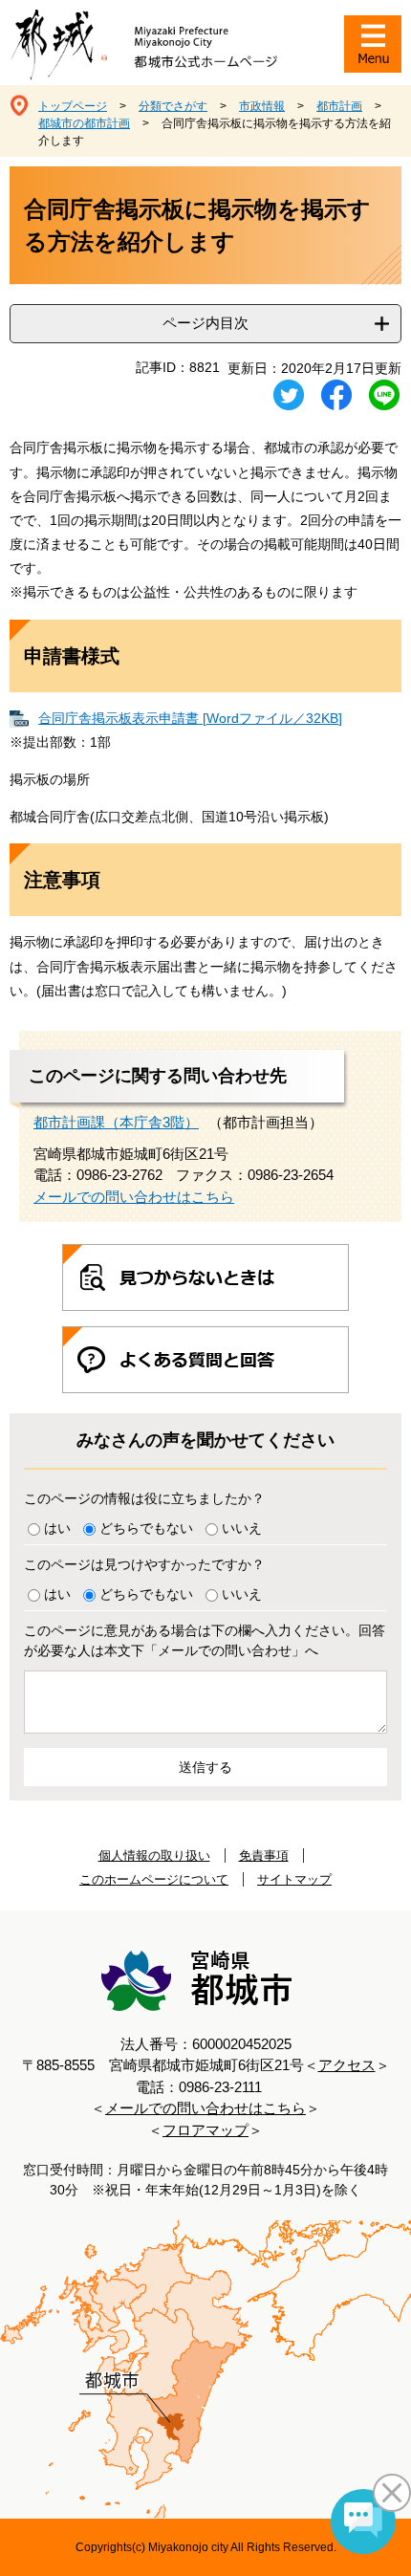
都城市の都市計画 (84, 123)
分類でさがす (173, 106)
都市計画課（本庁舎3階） (116, 1122)
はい (57, 1528)
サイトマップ (294, 1879)
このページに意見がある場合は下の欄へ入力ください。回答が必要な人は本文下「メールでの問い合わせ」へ (205, 1640)
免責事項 (264, 1856)
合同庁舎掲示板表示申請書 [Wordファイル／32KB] (190, 718)
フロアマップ (205, 2130)
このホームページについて (154, 1879)
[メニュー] (373, 44)
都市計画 (339, 106)
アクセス (347, 2065)
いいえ (242, 1528)
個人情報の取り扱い (154, 1856)
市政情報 (262, 106)
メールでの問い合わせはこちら (134, 1197)
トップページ (73, 106)
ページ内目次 (205, 323)
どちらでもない (146, 1528)
